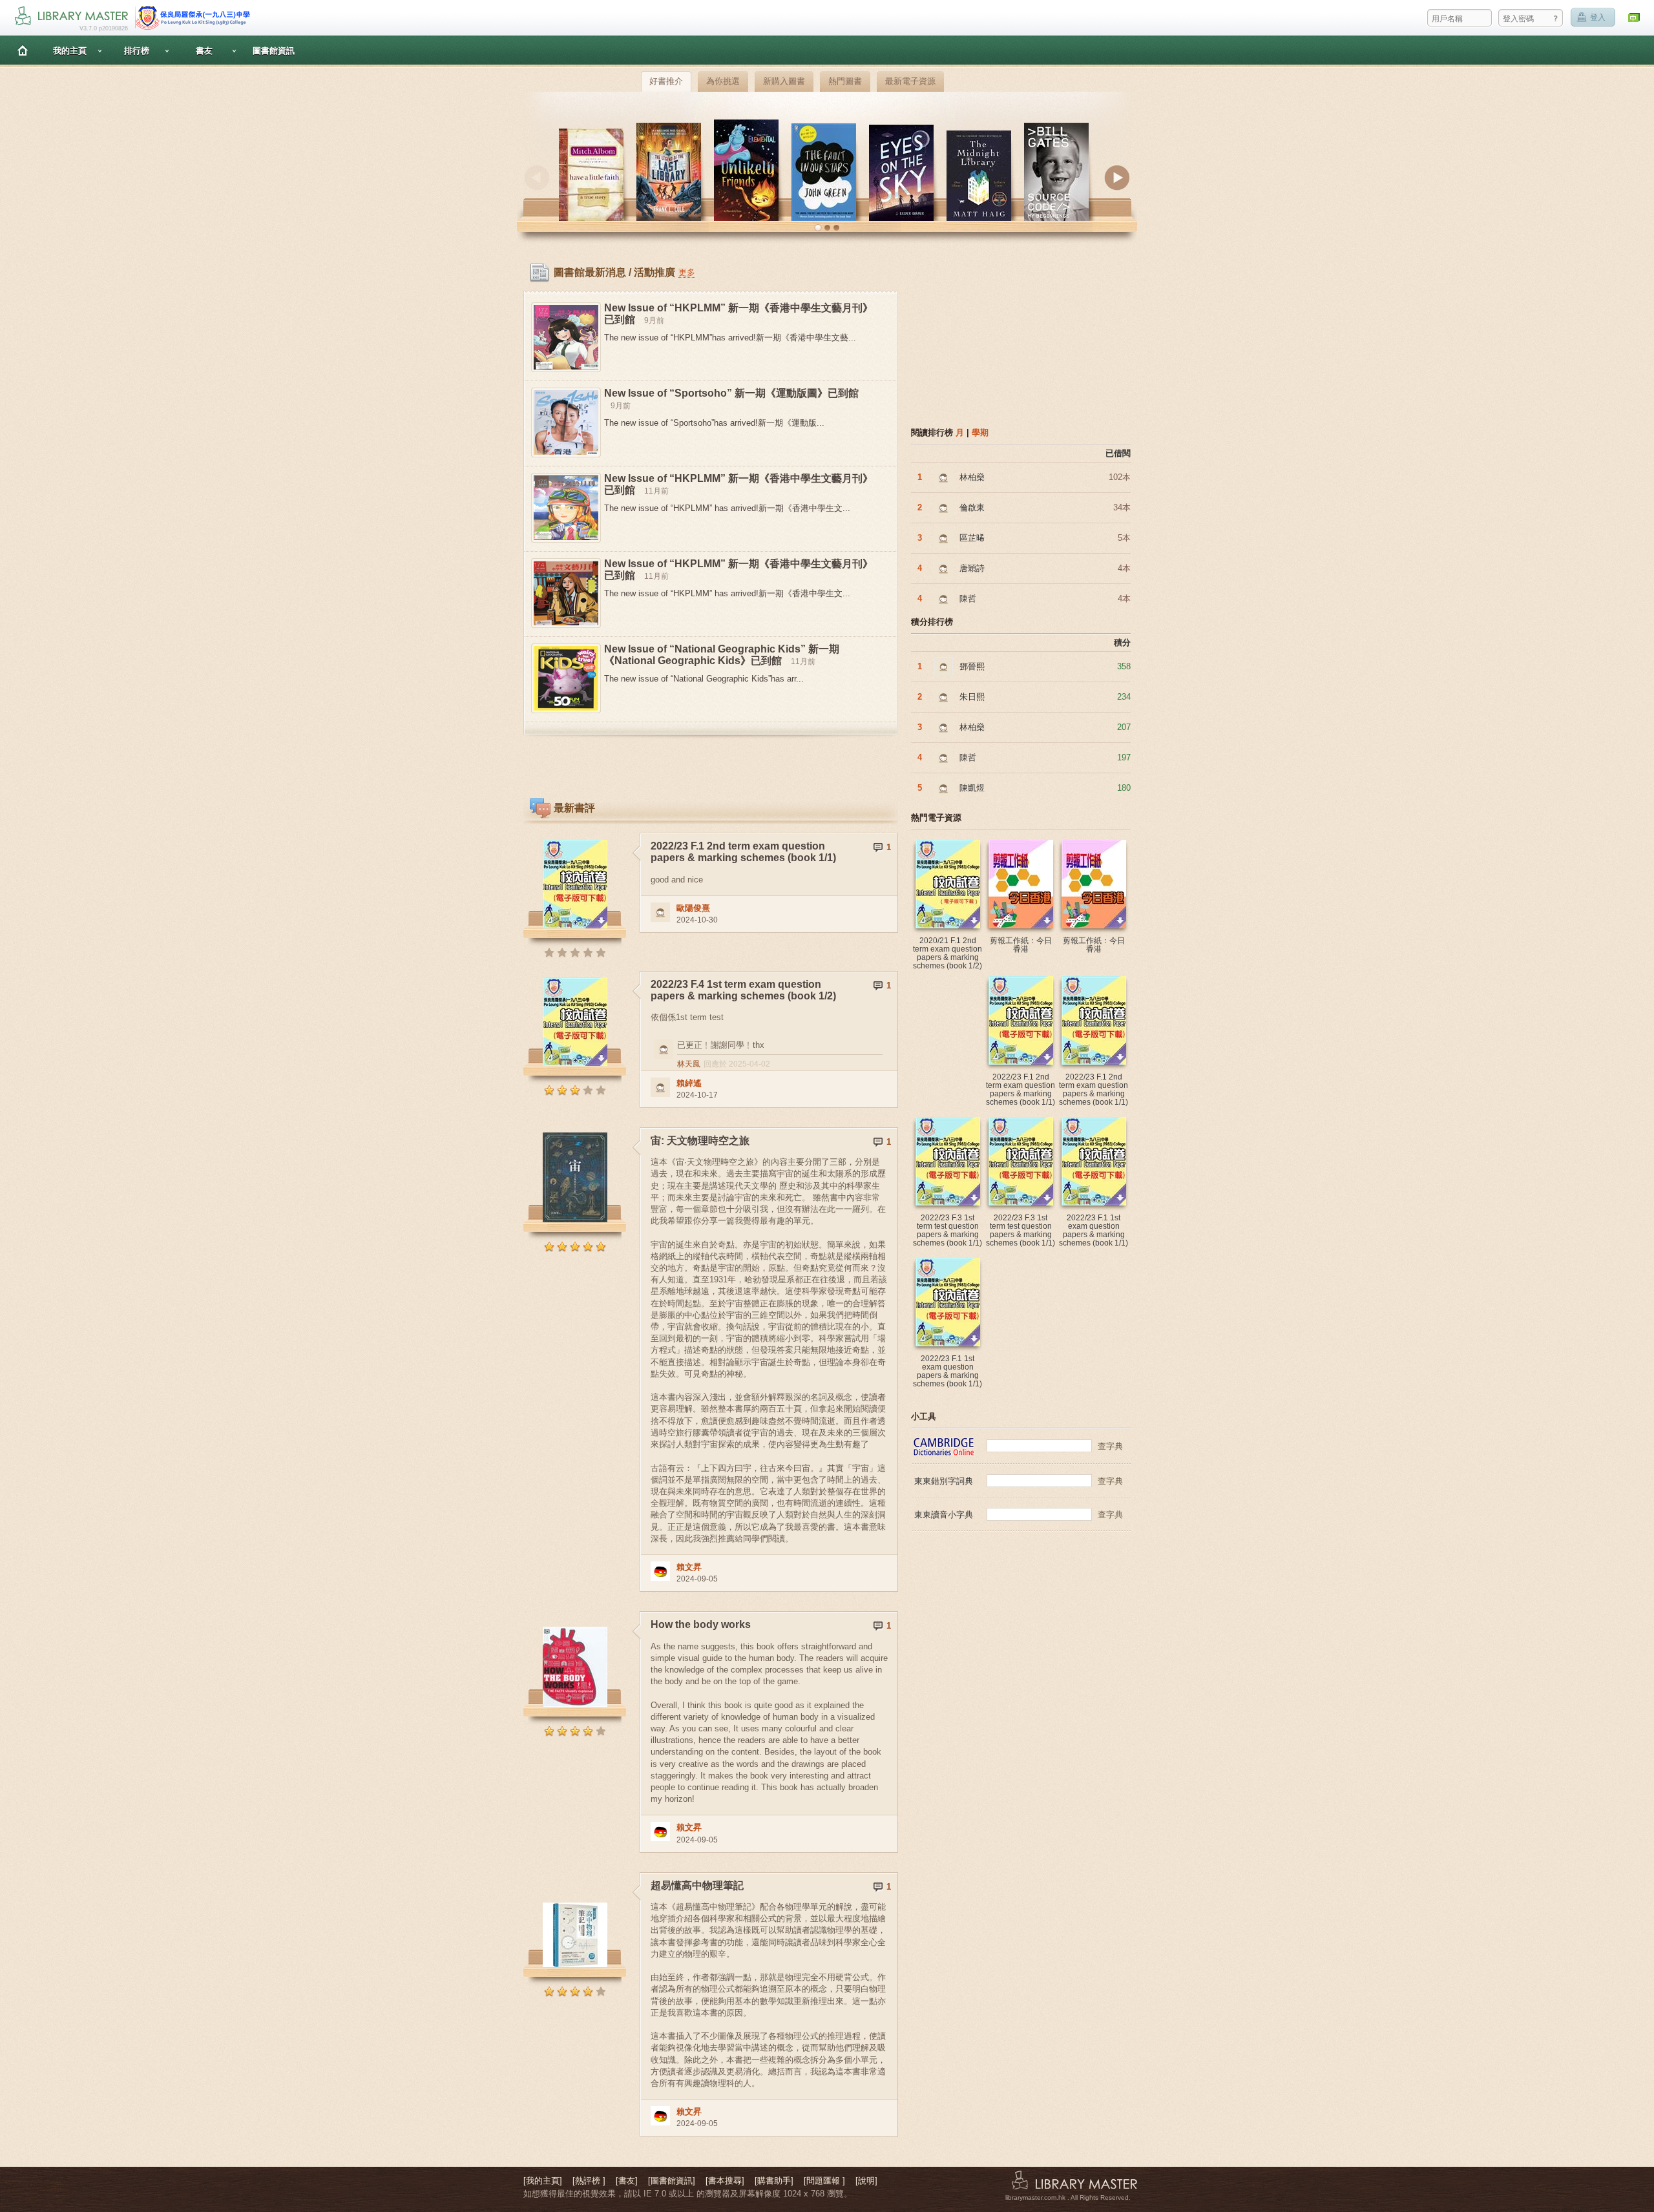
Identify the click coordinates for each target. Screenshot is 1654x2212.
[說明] (866, 2181)
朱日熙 (972, 697)
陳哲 (968, 599)
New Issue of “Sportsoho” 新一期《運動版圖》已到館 (731, 393)
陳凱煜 (972, 788)
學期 (980, 433)
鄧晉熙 (972, 666)
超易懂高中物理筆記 (697, 1885)
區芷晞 (972, 538)
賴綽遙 (689, 1083)
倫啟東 (972, 507)
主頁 (23, 50)
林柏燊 (972, 477)
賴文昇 (689, 1567)
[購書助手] (774, 2181)
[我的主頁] (543, 2181)
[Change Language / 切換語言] (1635, 18)
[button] (818, 228)
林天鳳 (689, 1064)
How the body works (701, 1624)
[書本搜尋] (725, 2181)
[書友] (627, 2181)
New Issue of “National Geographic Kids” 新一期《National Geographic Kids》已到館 (722, 655)
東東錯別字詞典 (944, 1481)
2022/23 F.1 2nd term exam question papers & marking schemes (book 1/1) (743, 852)
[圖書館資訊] (672, 2181)
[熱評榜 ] (589, 2181)
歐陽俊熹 (693, 908)
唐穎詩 (972, 568)
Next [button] (1117, 178)
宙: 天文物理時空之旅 (700, 1141)
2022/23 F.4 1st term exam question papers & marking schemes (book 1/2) (743, 990)
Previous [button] (537, 178)
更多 (687, 272)
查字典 (1110, 1446)
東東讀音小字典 (944, 1515)
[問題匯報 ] (824, 2181)
